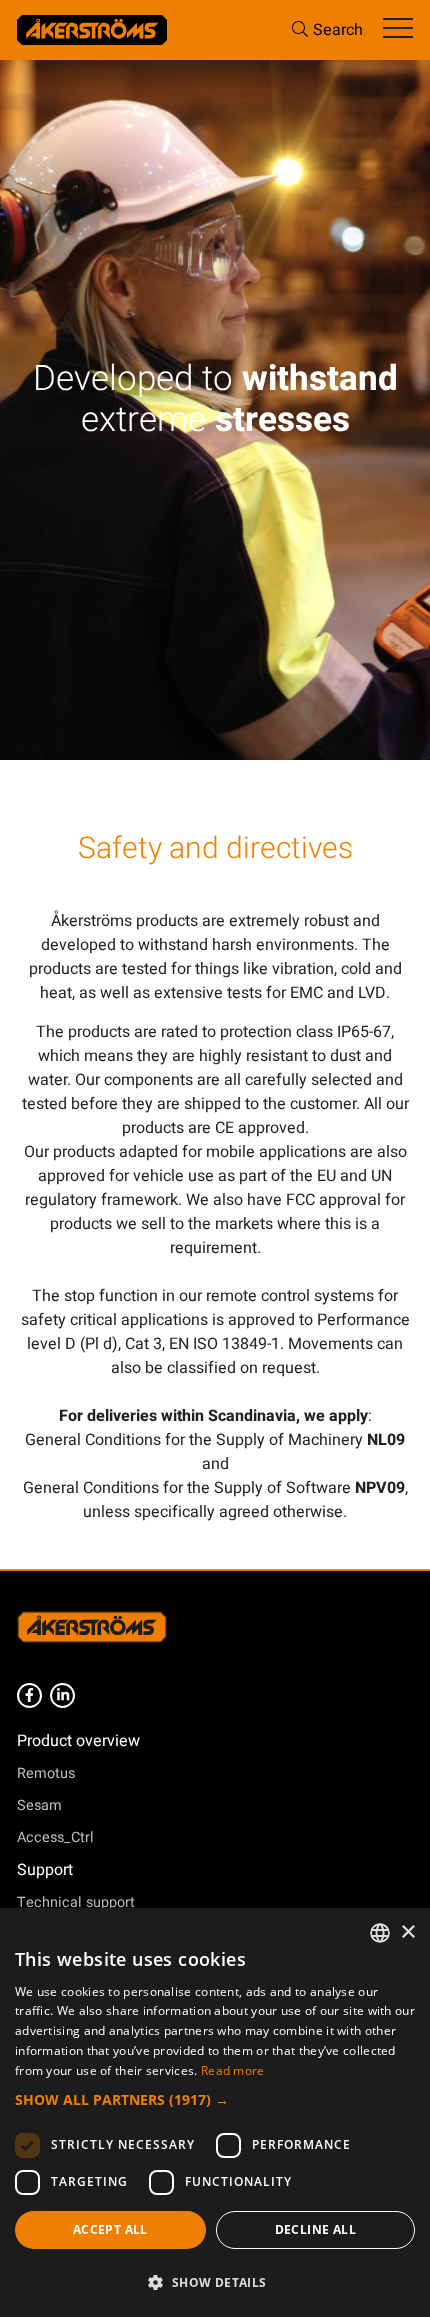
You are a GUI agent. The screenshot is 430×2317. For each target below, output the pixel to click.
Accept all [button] (110, 2229)
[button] (215, 2099)
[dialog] (215, 2112)
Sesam (39, 1805)
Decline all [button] (315, 2229)
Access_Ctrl (55, 1837)
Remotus (46, 1773)
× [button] (407, 1932)
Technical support (76, 1902)
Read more (233, 2070)
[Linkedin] (62, 1695)
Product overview (78, 1741)
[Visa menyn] (398, 29)
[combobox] (380, 1933)
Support (45, 1870)
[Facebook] (29, 1695)
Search (338, 30)
